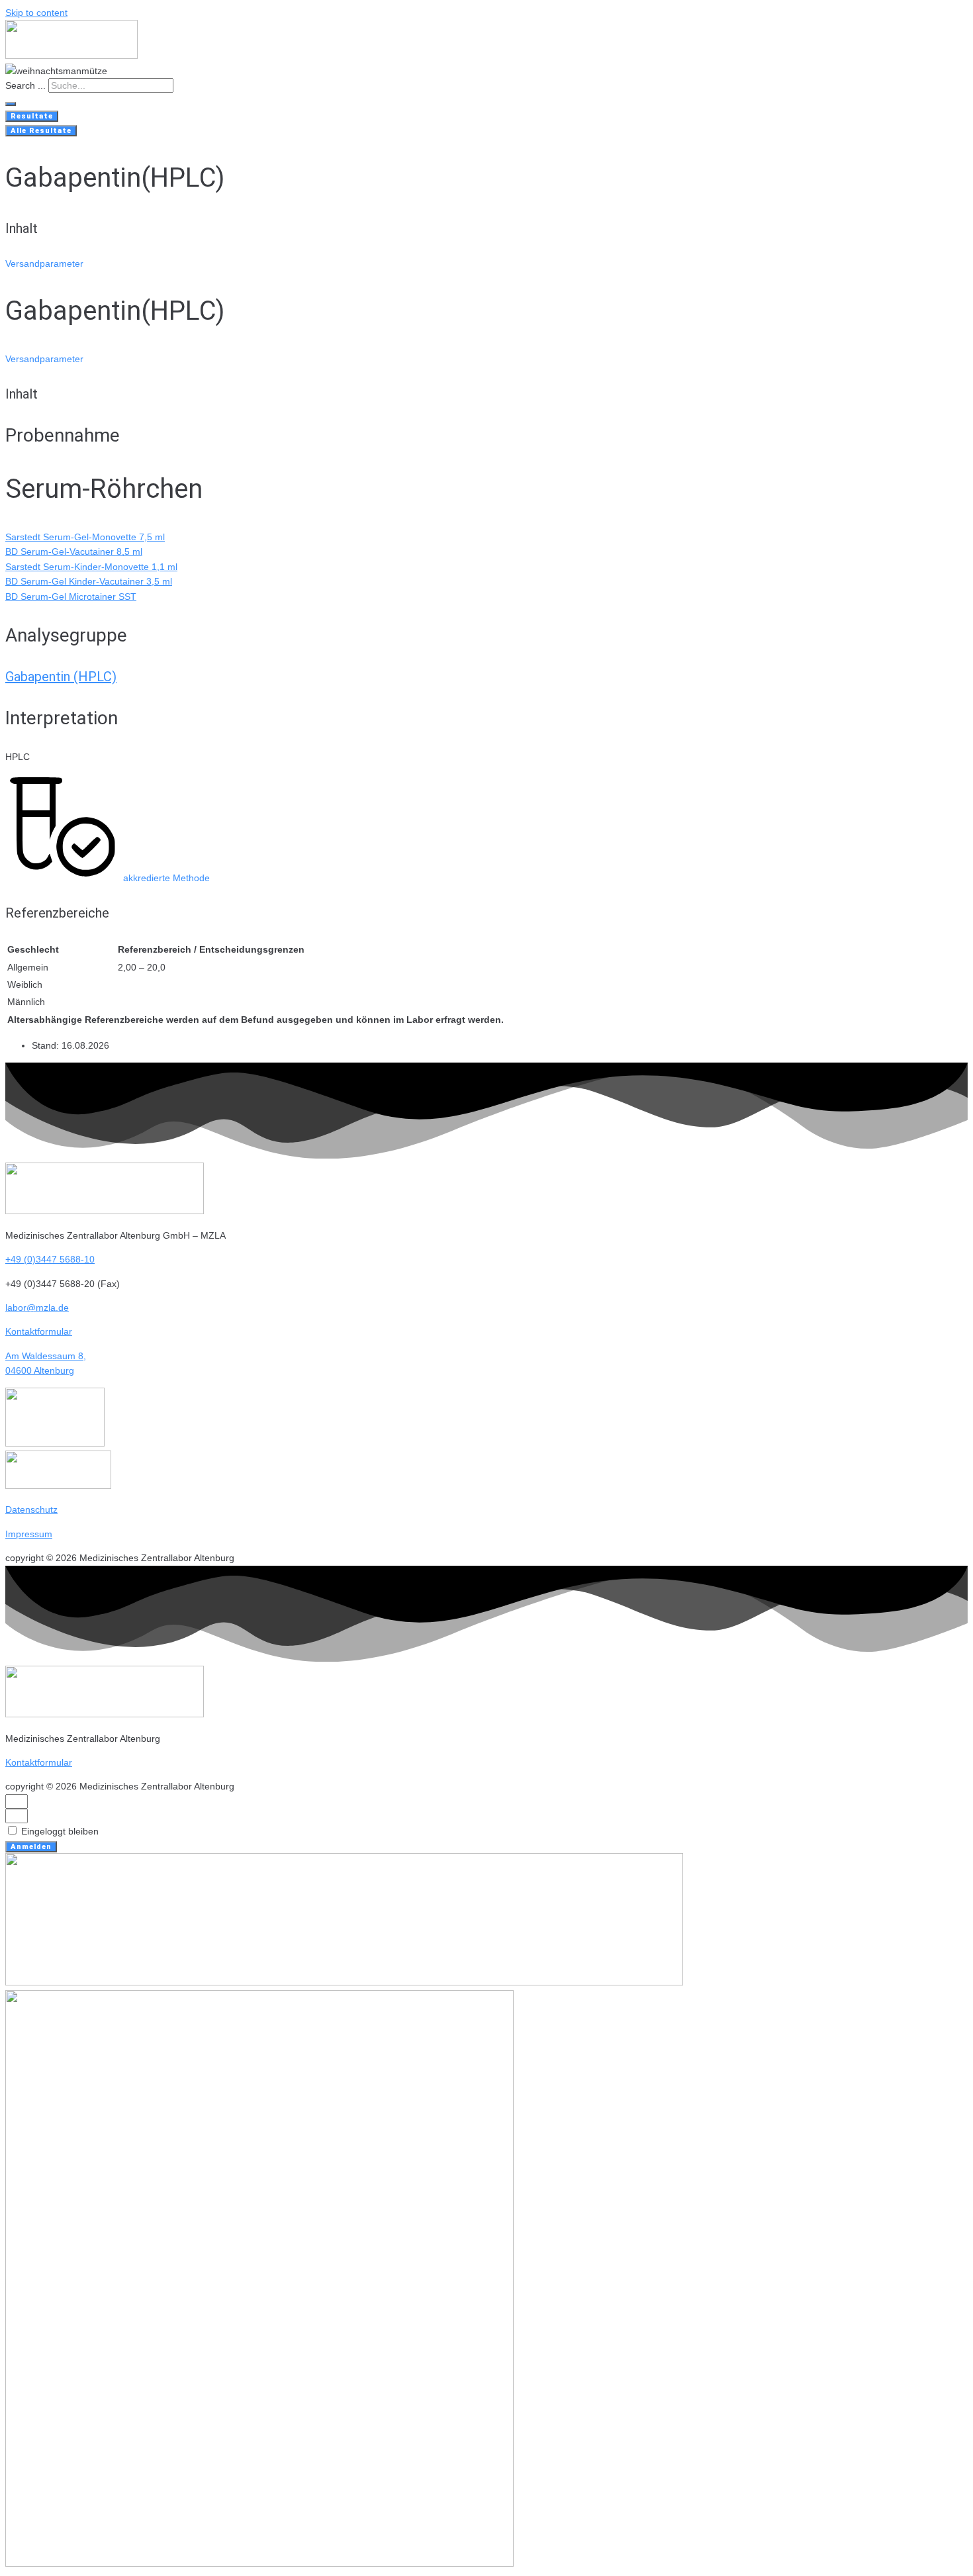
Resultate (32, 116)
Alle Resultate (41, 131)
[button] (44, 263)
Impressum (29, 1534)
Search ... (25, 85)
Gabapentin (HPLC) (61, 677)
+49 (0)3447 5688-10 (50, 1259)
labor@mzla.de (37, 1308)
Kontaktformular (39, 1331)
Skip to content (36, 13)
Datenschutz (31, 1509)
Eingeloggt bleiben (59, 1831)
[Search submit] (11, 104)
